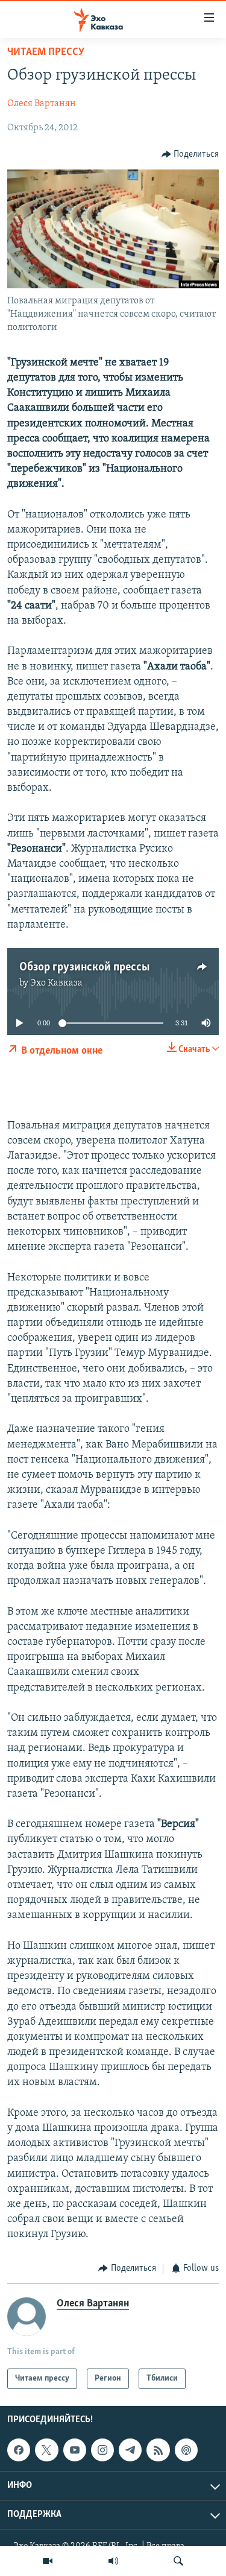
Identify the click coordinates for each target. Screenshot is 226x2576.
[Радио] (113, 2561)
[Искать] (178, 2561)
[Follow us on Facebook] (19, 2450)
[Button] (190, 154)
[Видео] (48, 2561)
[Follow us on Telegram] (130, 2450)
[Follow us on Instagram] (102, 2450)
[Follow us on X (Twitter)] (46, 2450)
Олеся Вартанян (42, 104)
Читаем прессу (46, 52)
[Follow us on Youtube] (75, 2450)
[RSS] (158, 2450)
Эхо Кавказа (56, 983)
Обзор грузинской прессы (84, 967)
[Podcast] (186, 2450)
